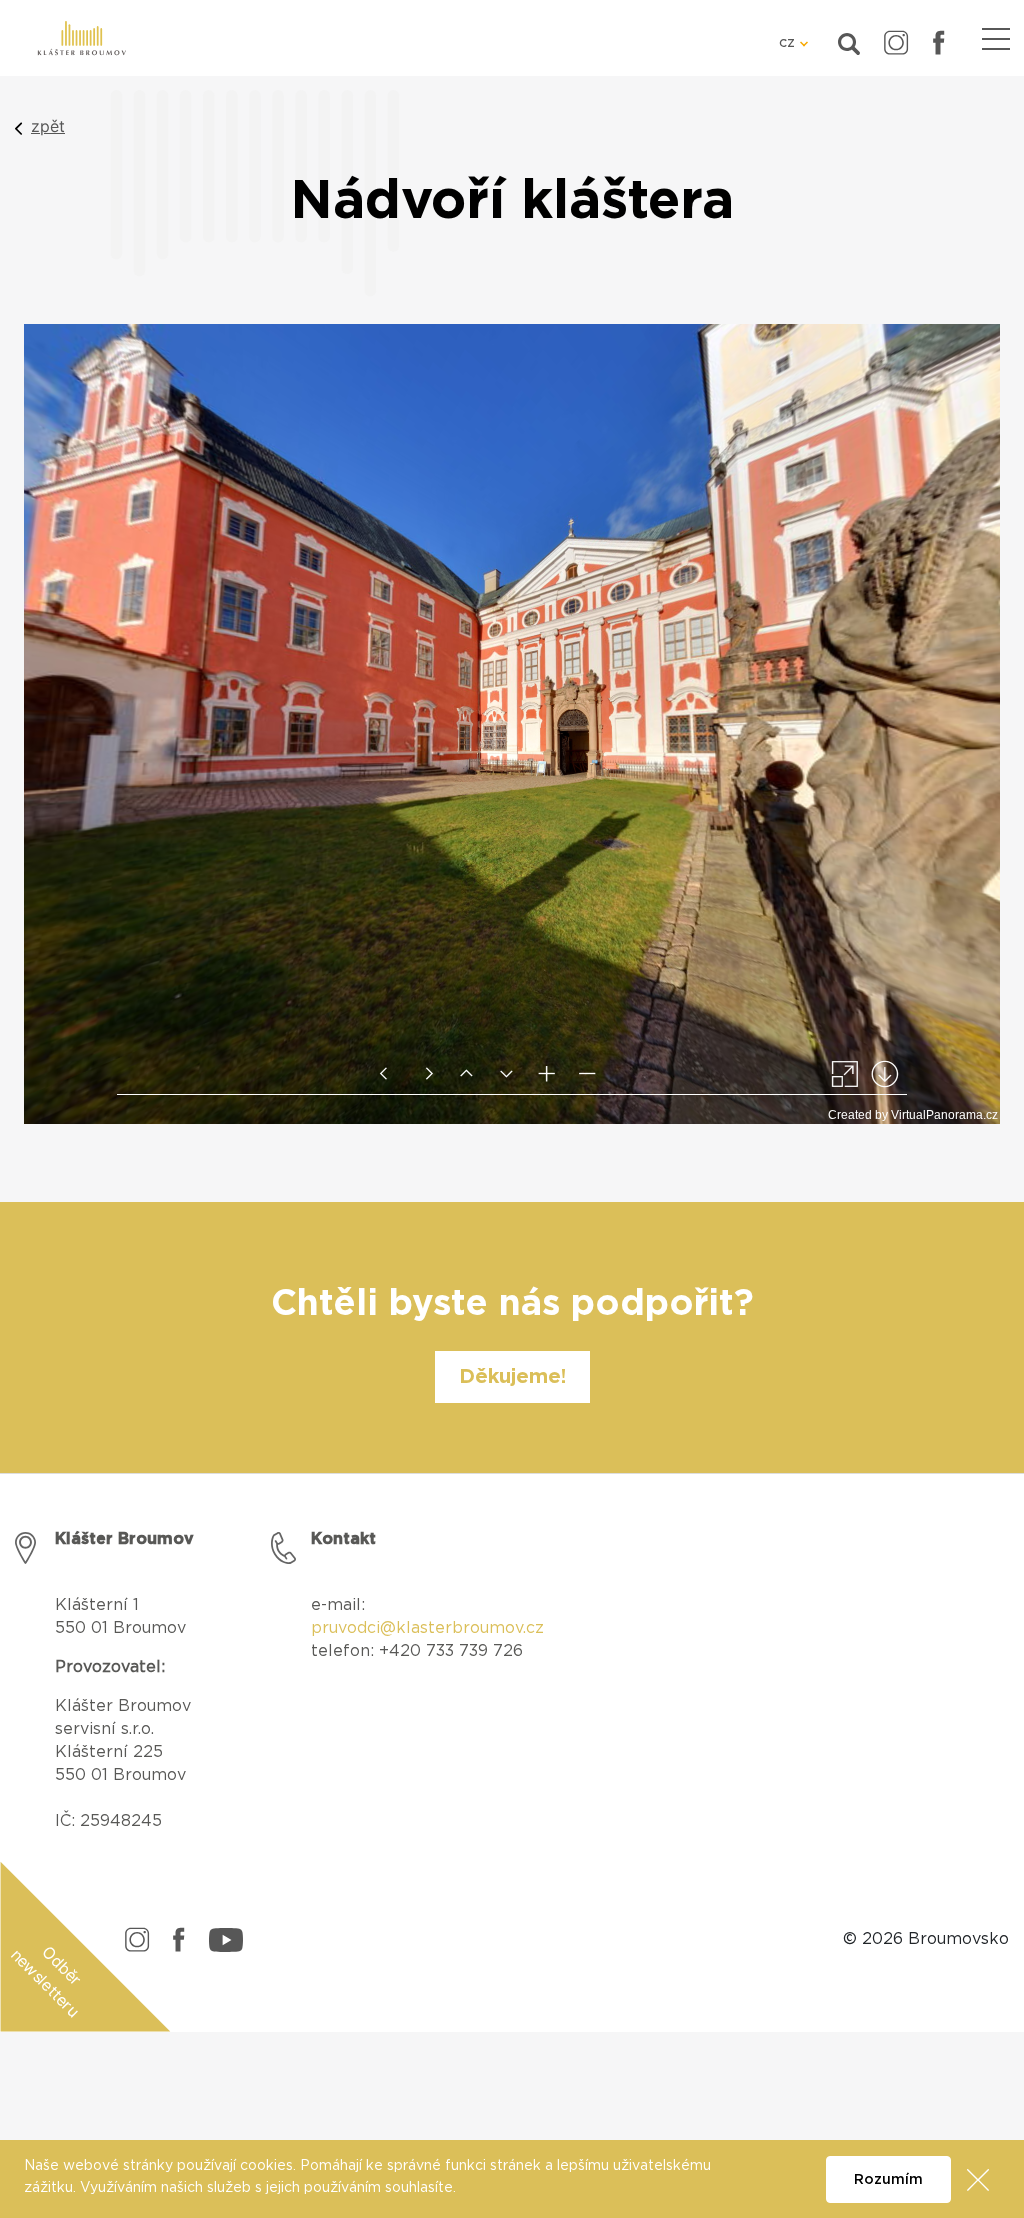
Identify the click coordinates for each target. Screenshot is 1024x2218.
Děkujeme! (512, 1377)
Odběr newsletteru (46, 1981)
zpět (48, 126)
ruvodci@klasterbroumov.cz (433, 1628)
